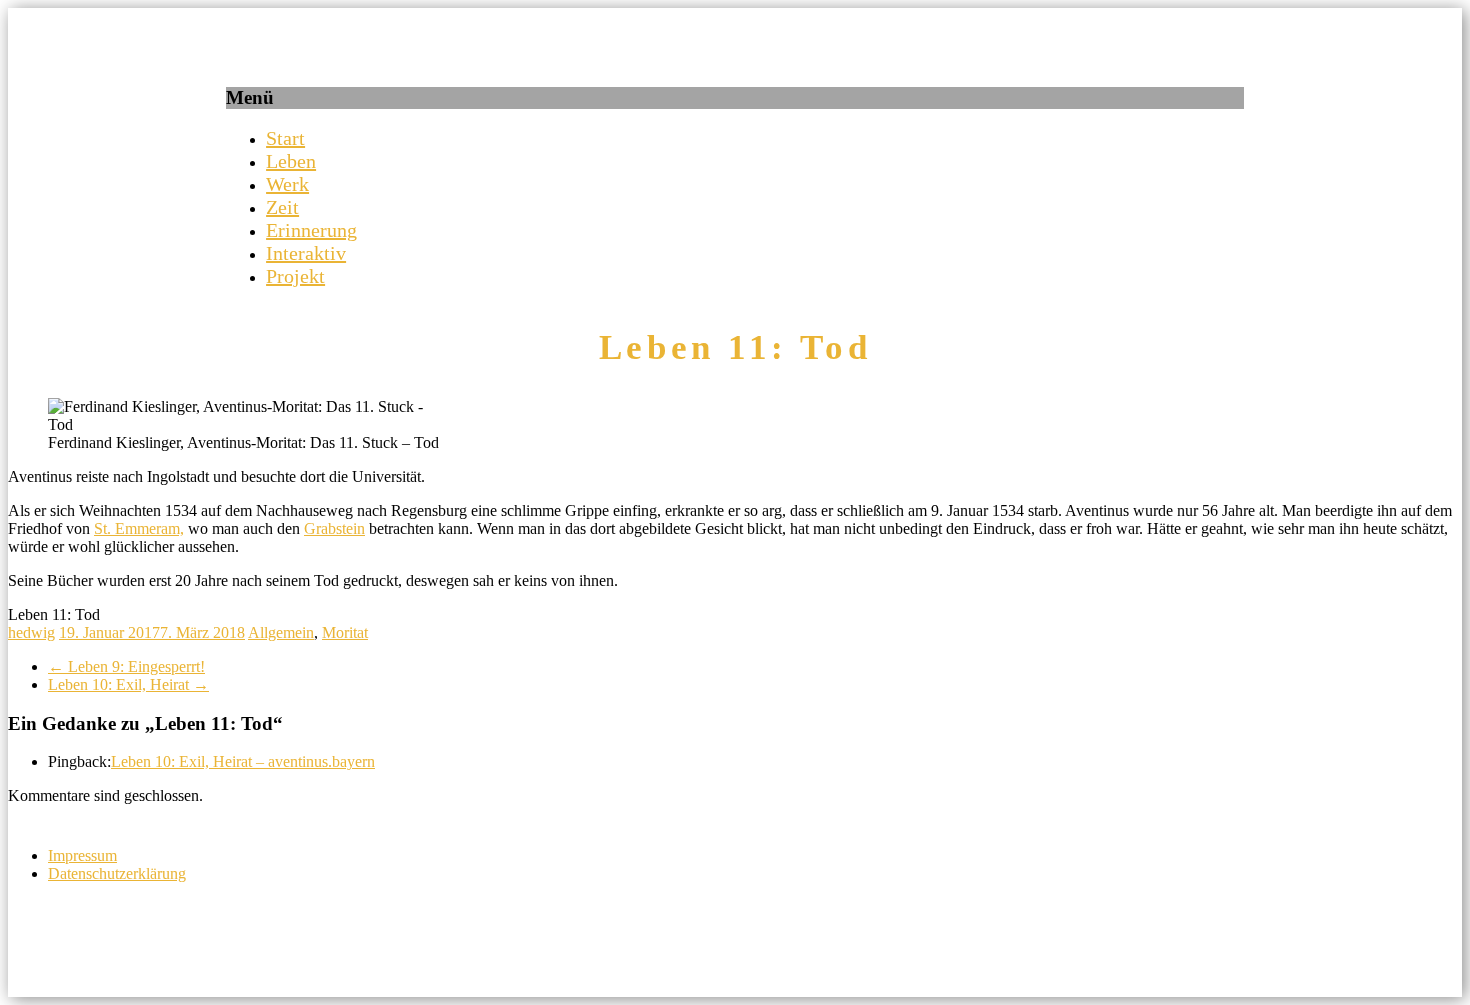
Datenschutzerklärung (117, 873)
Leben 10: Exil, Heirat (128, 684)
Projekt (295, 276)
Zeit (282, 207)
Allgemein (281, 632)
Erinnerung (311, 230)
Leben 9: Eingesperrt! (126, 666)
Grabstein (334, 528)
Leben (291, 161)
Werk (287, 184)
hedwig (31, 632)
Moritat (345, 632)
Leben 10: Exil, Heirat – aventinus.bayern (243, 761)
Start (285, 138)
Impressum (82, 855)
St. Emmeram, (139, 528)
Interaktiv (306, 253)
